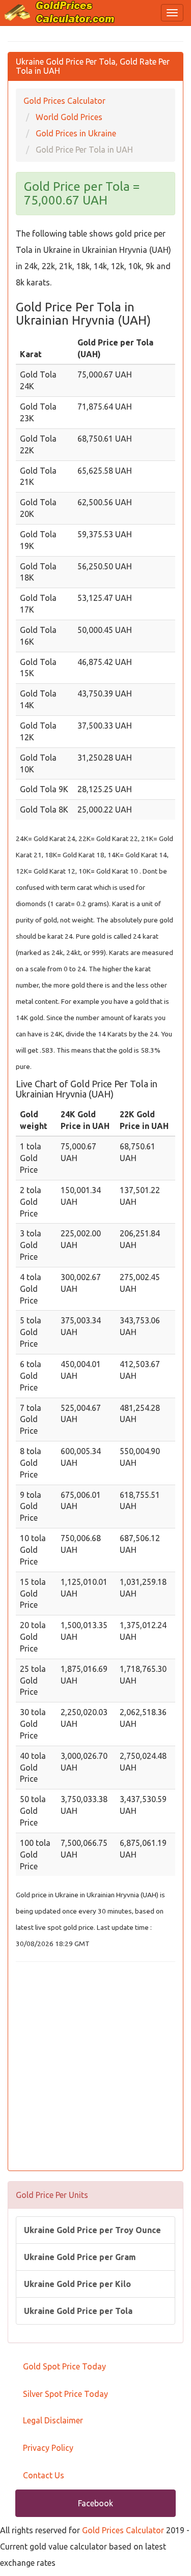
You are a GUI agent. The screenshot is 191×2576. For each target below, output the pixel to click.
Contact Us (44, 2475)
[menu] (172, 13)
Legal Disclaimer (53, 2420)
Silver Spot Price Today (65, 2394)
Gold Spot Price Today (64, 2366)
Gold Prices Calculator (123, 2530)
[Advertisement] (95, 2067)
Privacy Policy (48, 2448)
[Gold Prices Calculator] (60, 12)
